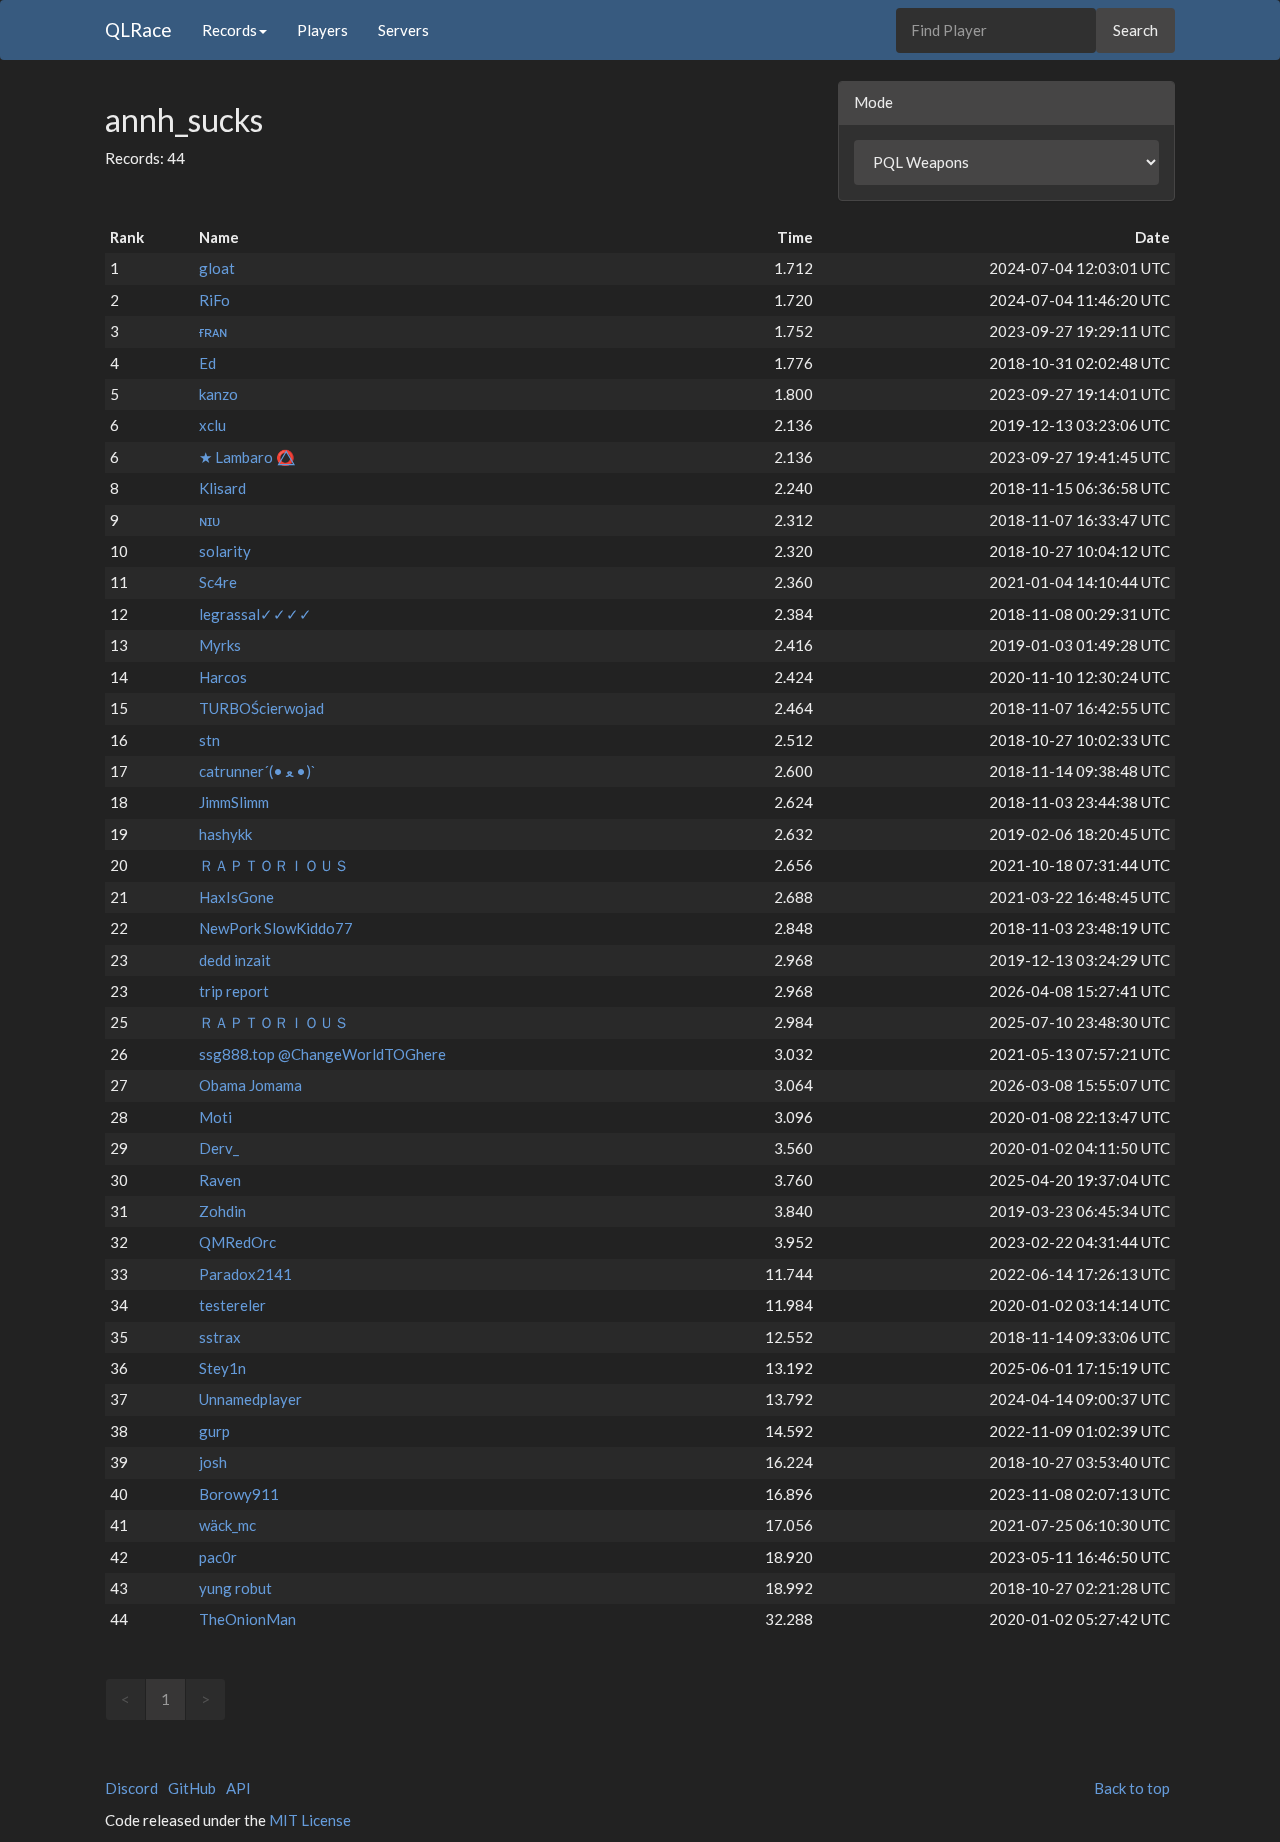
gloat (217, 268)
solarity (225, 551)
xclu (212, 425)
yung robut (235, 1588)
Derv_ (219, 1148)
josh (213, 1462)
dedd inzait (235, 960)
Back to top (1132, 1788)
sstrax (220, 1337)
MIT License (310, 1820)
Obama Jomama (250, 1085)
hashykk (225, 834)
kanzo (218, 394)
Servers (403, 30)
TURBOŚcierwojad (261, 708)
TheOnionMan (247, 1619)
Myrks (220, 645)
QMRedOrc (237, 1242)
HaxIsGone (236, 897)
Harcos (223, 677)
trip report (234, 991)
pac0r (218, 1557)
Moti (215, 1117)
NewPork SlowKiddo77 (276, 928)
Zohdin (222, 1211)
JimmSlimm (234, 802)
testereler (232, 1305)
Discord (131, 1788)
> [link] (205, 1699)
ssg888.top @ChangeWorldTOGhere (322, 1054)
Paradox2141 (245, 1274)
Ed (207, 363)
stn (209, 740)
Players (322, 30)
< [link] (125, 1699)
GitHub (192, 1788)
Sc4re (218, 582)
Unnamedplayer (250, 1399)
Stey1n (222, 1368)
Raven (220, 1180)
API (238, 1788)
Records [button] (229, 30)
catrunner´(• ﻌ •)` (257, 771)
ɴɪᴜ (209, 520)
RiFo (214, 300)
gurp (214, 1431)
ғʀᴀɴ (213, 331)
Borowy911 (239, 1494)
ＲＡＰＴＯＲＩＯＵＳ (274, 865)
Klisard (222, 488)
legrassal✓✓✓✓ (255, 614)
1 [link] (165, 1699)
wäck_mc (227, 1525)
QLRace (138, 29)
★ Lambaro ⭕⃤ (247, 457)
